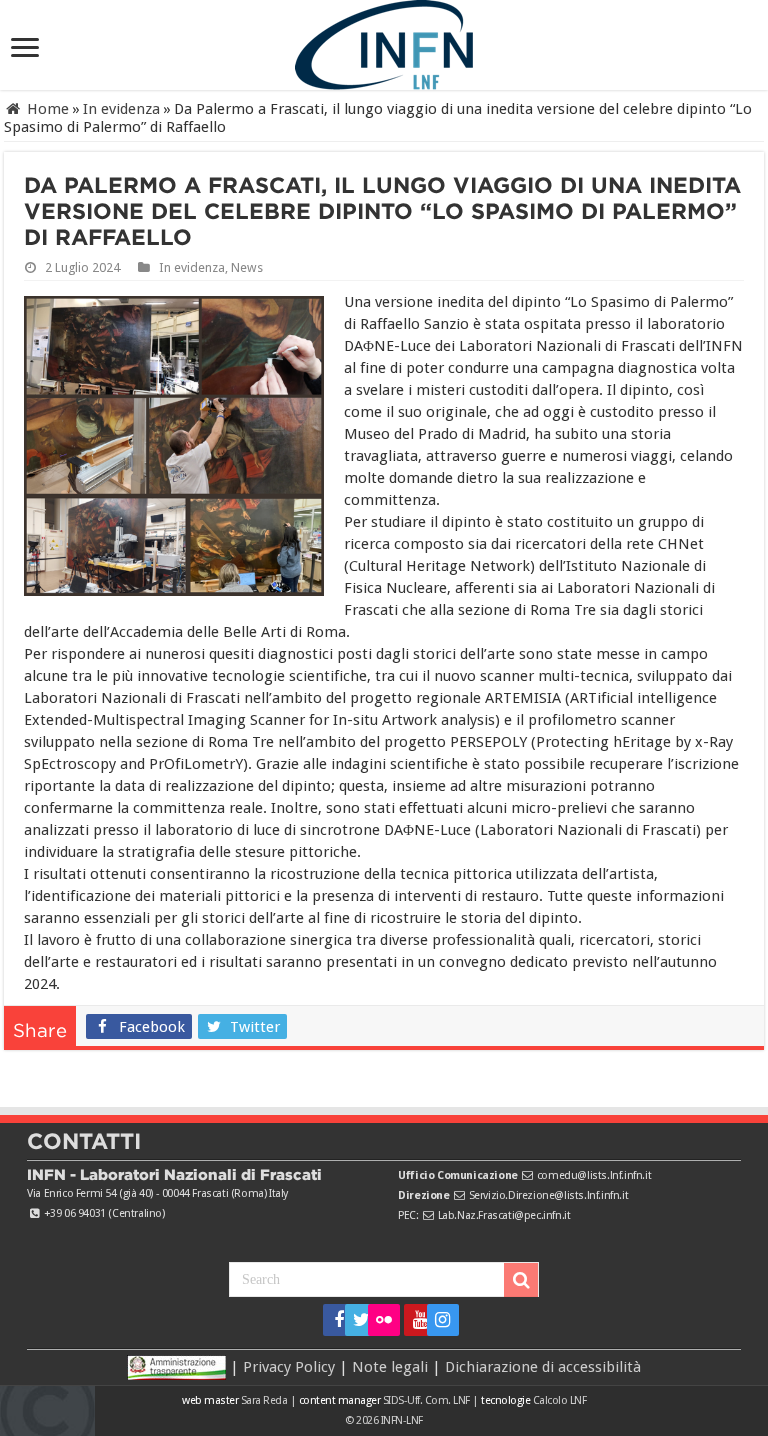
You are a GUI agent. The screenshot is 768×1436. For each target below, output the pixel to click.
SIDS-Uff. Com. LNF (426, 1400)
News (247, 267)
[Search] (521, 1280)
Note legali (390, 1367)
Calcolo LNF (560, 1400)
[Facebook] (332, 1320)
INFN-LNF (402, 1420)
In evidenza (121, 109)
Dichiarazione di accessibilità (543, 1367)
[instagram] (436, 1320)
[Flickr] (384, 1320)
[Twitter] (354, 1320)
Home (46, 109)
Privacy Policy (289, 1367)
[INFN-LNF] (384, 41)
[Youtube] (413, 1320)
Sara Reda (262, 1400)
